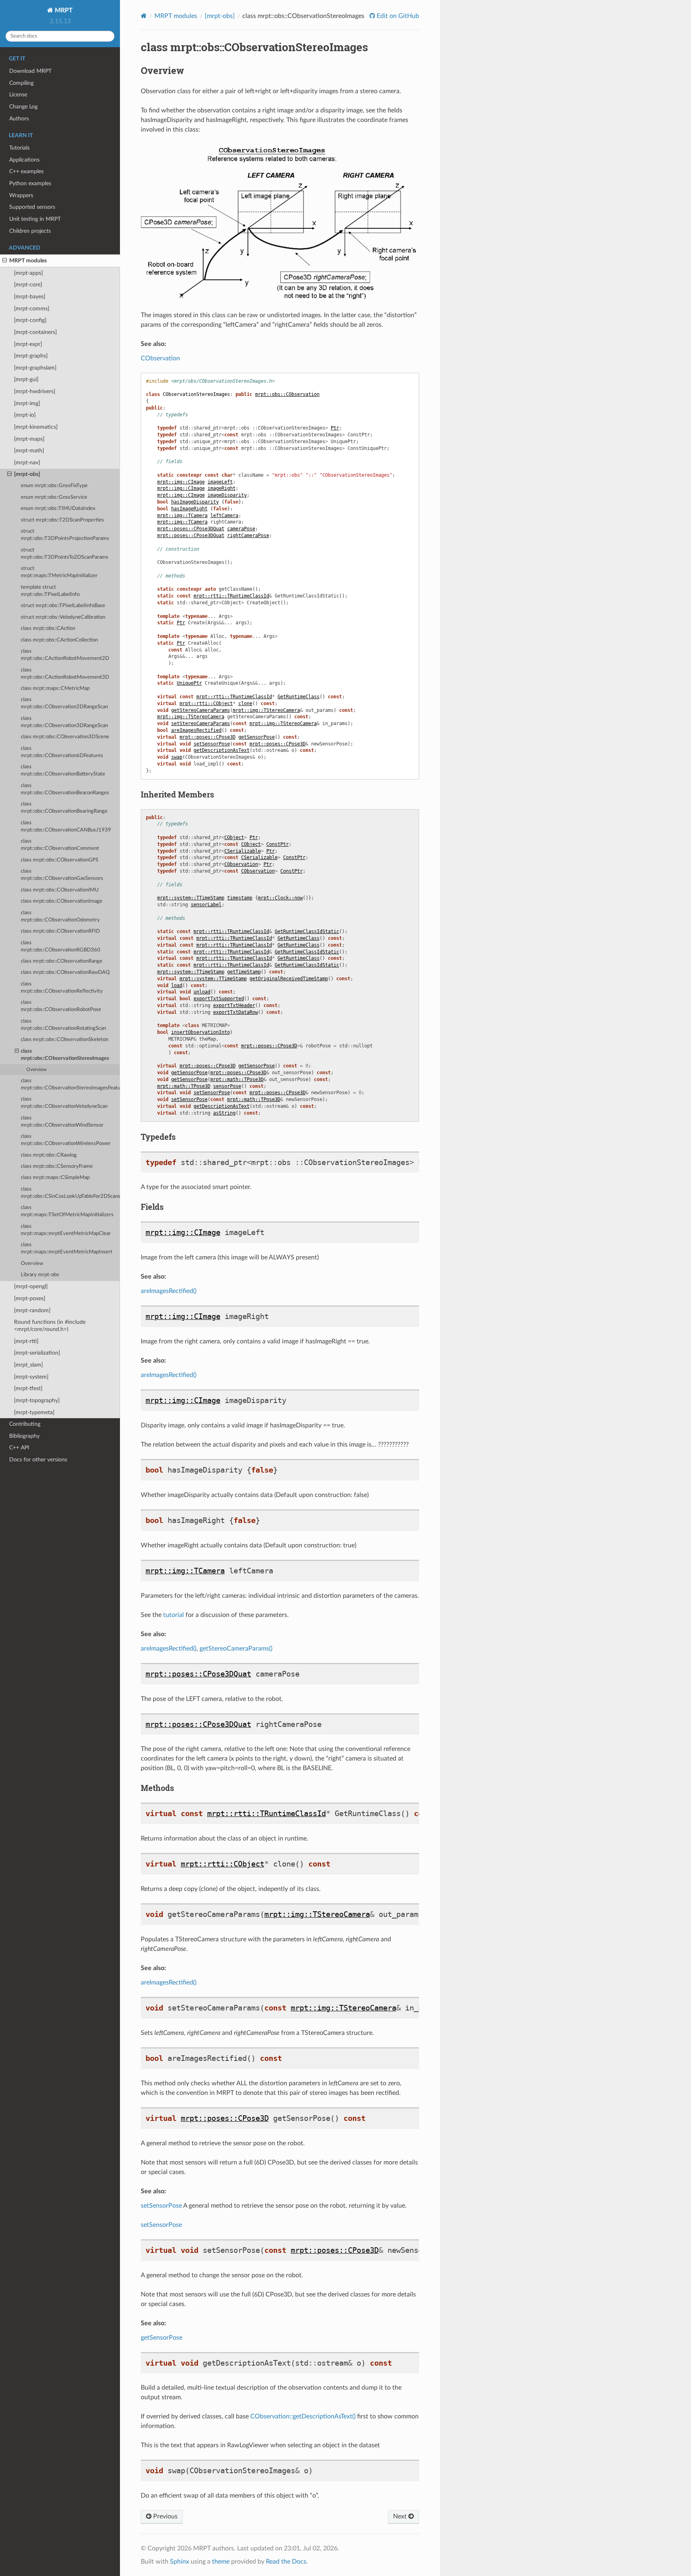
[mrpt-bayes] (30, 297)
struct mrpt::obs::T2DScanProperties (62, 520)
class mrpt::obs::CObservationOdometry (60, 916)
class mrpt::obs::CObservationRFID (60, 931)
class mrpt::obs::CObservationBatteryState (63, 770)
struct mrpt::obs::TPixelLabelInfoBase (63, 606)
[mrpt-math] (29, 451)
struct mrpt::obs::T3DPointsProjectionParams (65, 535)
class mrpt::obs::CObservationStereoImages (65, 1055)
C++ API (19, 1448)
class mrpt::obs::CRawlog (49, 1155)
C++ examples (26, 171)
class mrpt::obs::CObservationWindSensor (62, 1122)
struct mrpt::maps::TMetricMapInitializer (59, 572)
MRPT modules (28, 261)
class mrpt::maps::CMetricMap (55, 688)
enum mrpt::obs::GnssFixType (54, 486)
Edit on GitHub (397, 16)
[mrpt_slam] (28, 1365)
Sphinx (180, 2562)
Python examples (30, 183)
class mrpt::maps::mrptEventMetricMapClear (66, 1230)
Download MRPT (30, 71)
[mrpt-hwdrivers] (35, 391)
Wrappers (21, 195)
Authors (19, 119)
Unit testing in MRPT (35, 219)
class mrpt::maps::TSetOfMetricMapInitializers (67, 1211)
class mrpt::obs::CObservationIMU (60, 890)
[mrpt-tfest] (28, 1388)
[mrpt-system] (31, 1377)
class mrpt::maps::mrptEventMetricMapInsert (67, 1248)
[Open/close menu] (5, 261)
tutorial (174, 1615)
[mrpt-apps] (28, 273)
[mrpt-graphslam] (35, 368)
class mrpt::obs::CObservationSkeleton (65, 1040)
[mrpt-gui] (26, 379)
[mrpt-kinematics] (36, 427)
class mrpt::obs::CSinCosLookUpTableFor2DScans (70, 1193)
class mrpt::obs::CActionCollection (59, 640)
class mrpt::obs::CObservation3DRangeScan (64, 722)
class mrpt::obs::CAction (48, 629)
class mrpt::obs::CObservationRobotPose (61, 1006)
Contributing (25, 1424)
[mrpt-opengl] (31, 1286)
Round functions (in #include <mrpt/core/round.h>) (50, 1326)
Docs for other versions (38, 1460)
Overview (36, 1070)
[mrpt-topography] (37, 1400)
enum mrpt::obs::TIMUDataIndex (58, 509)
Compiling (21, 83)
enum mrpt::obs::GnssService (54, 497)
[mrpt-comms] (32, 309)
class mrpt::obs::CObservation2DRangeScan (64, 703)
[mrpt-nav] (27, 463)
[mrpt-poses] (30, 1298)
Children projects (30, 231)
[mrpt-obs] (27, 474)
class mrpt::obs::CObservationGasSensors (62, 875)
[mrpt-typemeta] (34, 1412)
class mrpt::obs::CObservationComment (60, 845)
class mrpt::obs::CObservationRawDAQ (65, 972)
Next (401, 2516)
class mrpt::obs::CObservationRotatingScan (63, 1025)
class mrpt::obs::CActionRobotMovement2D (65, 655)
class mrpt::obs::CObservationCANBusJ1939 (66, 826)
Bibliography (24, 1436)
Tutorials (19, 148)
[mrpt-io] (25, 415)
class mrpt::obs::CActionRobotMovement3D (65, 674)
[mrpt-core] (28, 285)
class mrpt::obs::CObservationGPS (60, 860)
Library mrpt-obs (40, 1275)
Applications (24, 160)
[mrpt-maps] (29, 439)
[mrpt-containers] (35, 332)
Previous (165, 2516)
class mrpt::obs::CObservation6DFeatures (62, 752)
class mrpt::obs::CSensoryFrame (57, 1166)
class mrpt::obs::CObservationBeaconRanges (65, 789)
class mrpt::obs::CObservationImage (62, 901)
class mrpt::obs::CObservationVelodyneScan (64, 1103)
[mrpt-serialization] (37, 1353)
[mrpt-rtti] (26, 1341)
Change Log (23, 107)
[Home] (144, 16)
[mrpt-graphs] (31, 356)
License (18, 95)
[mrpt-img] (27, 403)
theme (221, 2562)
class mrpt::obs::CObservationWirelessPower (66, 1140)
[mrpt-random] (32, 1310)
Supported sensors (32, 207)
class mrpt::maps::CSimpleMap (55, 1178)
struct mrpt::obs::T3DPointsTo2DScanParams (65, 554)
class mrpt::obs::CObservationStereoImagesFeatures (70, 1084)
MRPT (63, 10)
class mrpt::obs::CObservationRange (62, 961)
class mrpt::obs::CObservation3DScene (65, 737)
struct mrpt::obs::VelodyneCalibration (63, 617)
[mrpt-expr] (28, 344)
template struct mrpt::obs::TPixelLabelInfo (50, 591)
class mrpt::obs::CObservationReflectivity (62, 988)
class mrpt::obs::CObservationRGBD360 (61, 946)
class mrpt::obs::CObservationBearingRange (64, 808)
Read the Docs (286, 2562)
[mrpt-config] (30, 320)
